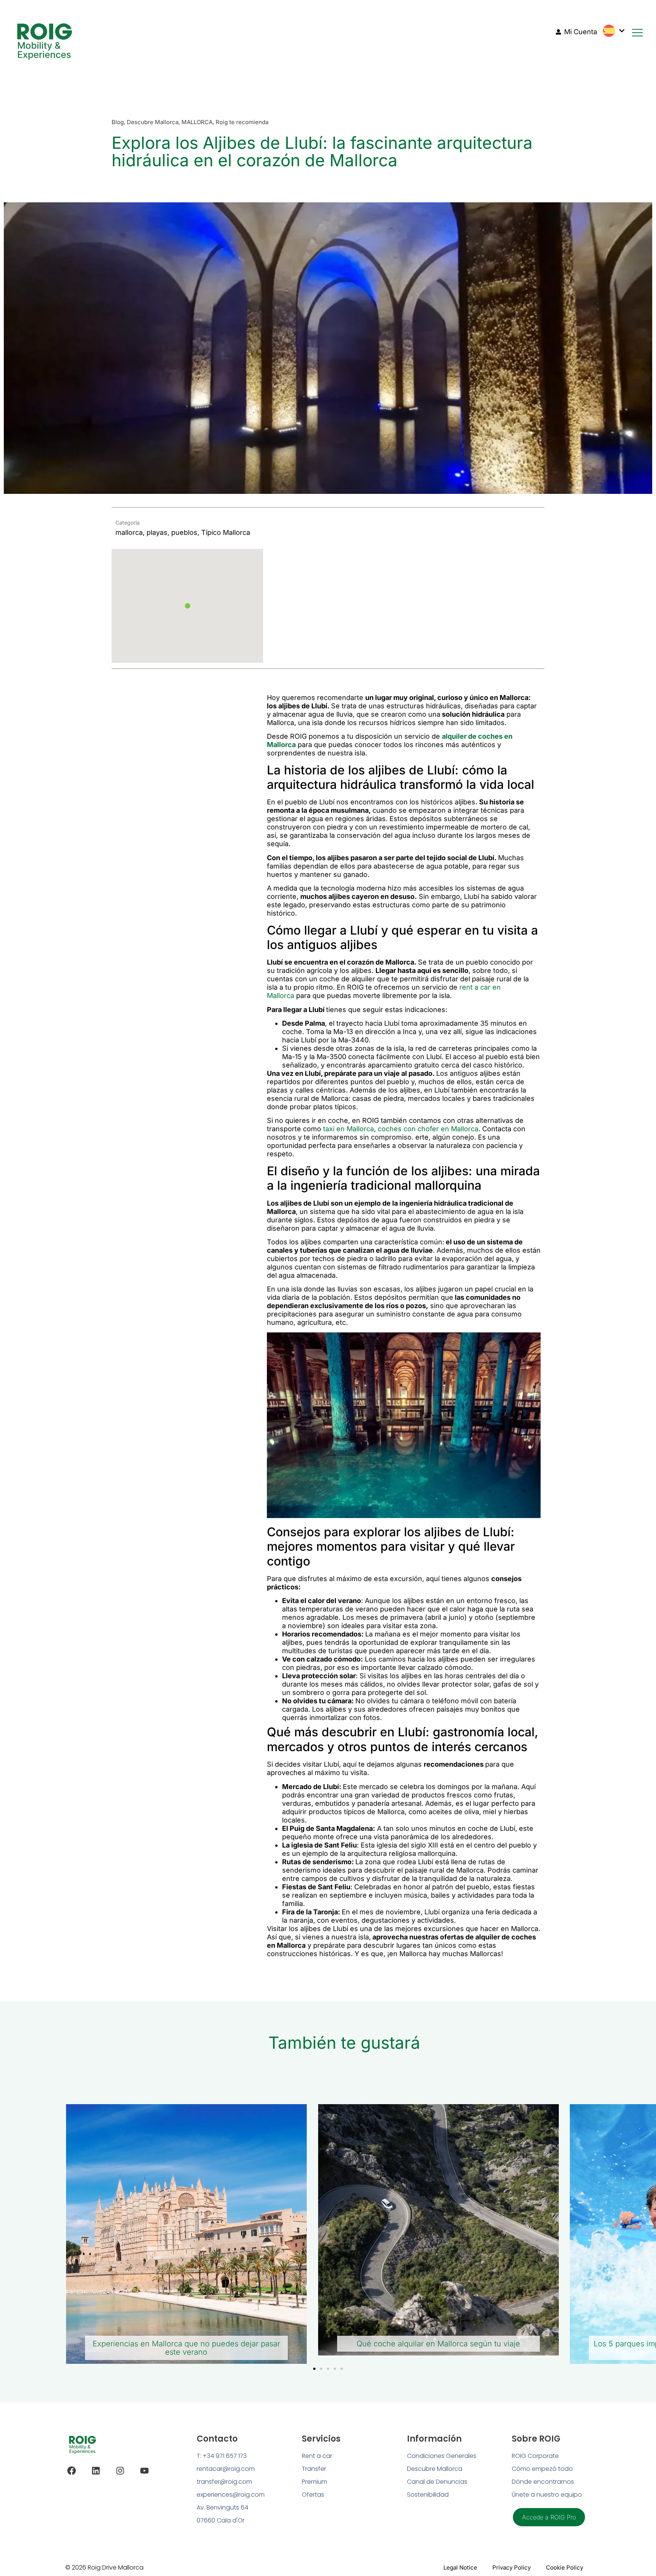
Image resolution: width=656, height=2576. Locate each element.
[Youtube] (144, 2471)
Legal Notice (460, 2567)
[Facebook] (72, 2471)
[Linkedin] (96, 2471)
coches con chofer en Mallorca (428, 1129)
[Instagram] (120, 2471)
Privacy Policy (512, 2567)
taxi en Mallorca (348, 1129)
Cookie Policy (565, 2567)
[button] (188, 606)
